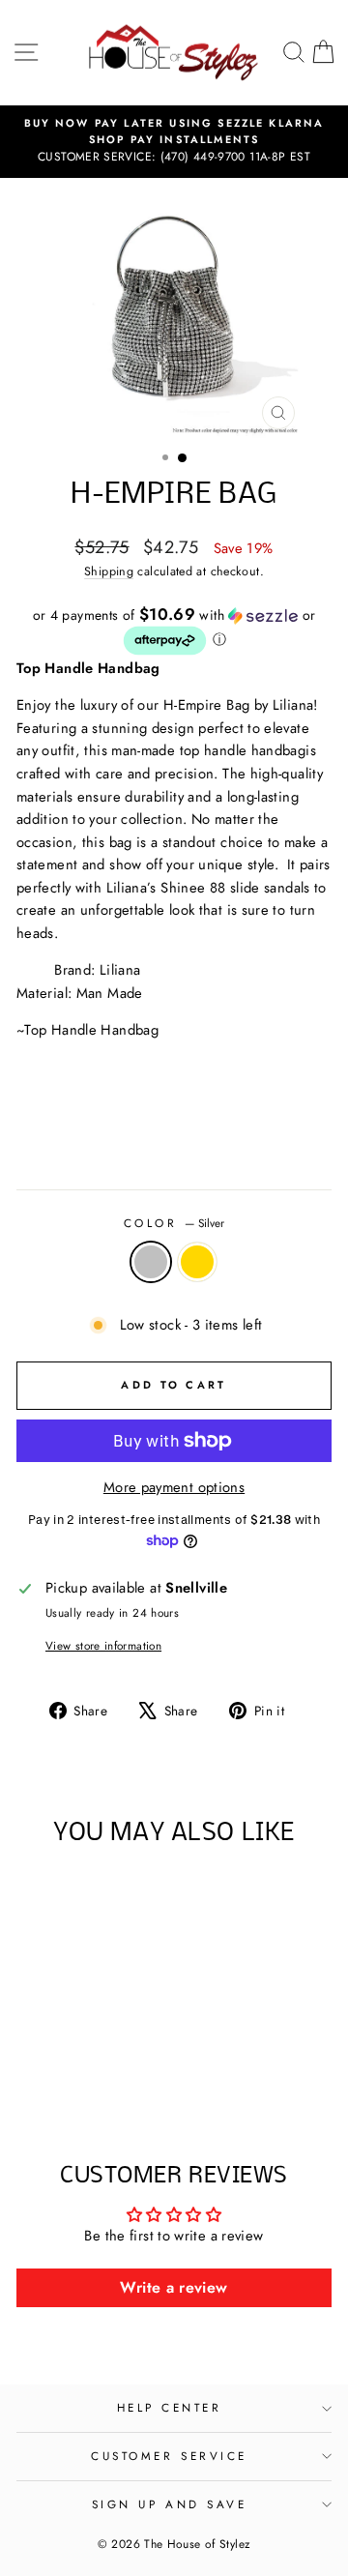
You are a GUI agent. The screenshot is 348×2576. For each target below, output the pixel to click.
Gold (197, 1262)
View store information (103, 1645)
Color (174, 1223)
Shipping (109, 571)
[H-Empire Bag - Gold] (87, 2078)
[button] (174, 631)
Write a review (174, 2287)
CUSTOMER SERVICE (169, 2456)
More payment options (174, 1487)
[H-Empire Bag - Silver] (65, 2078)
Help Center (170, 2407)
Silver (151, 1262)
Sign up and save (170, 2504)
